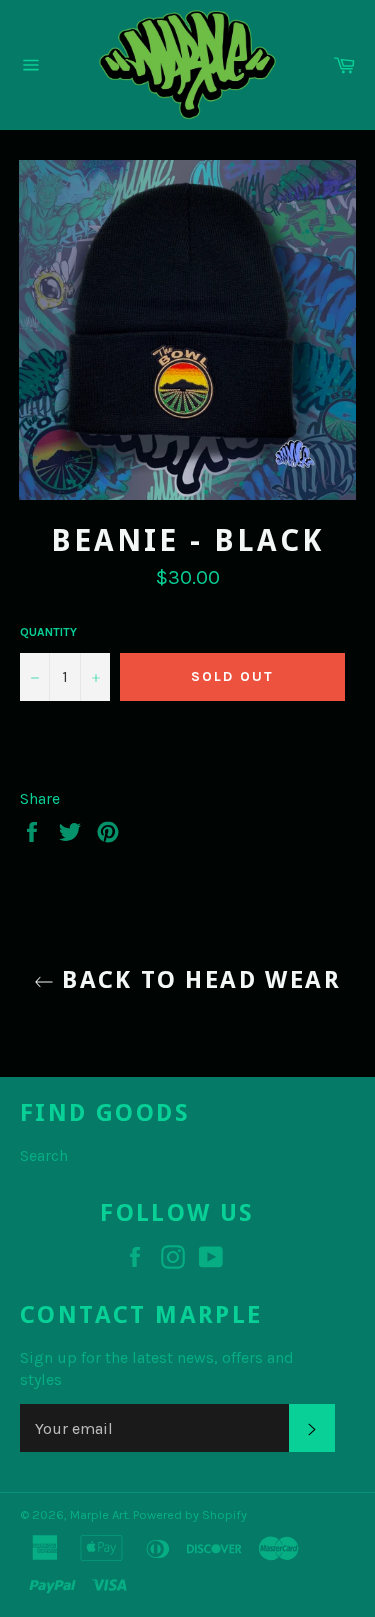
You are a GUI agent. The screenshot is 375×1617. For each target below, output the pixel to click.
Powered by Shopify (190, 1514)
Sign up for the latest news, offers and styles (157, 1368)
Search (44, 1155)
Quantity (48, 632)
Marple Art (99, 1514)
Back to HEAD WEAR (197, 980)
